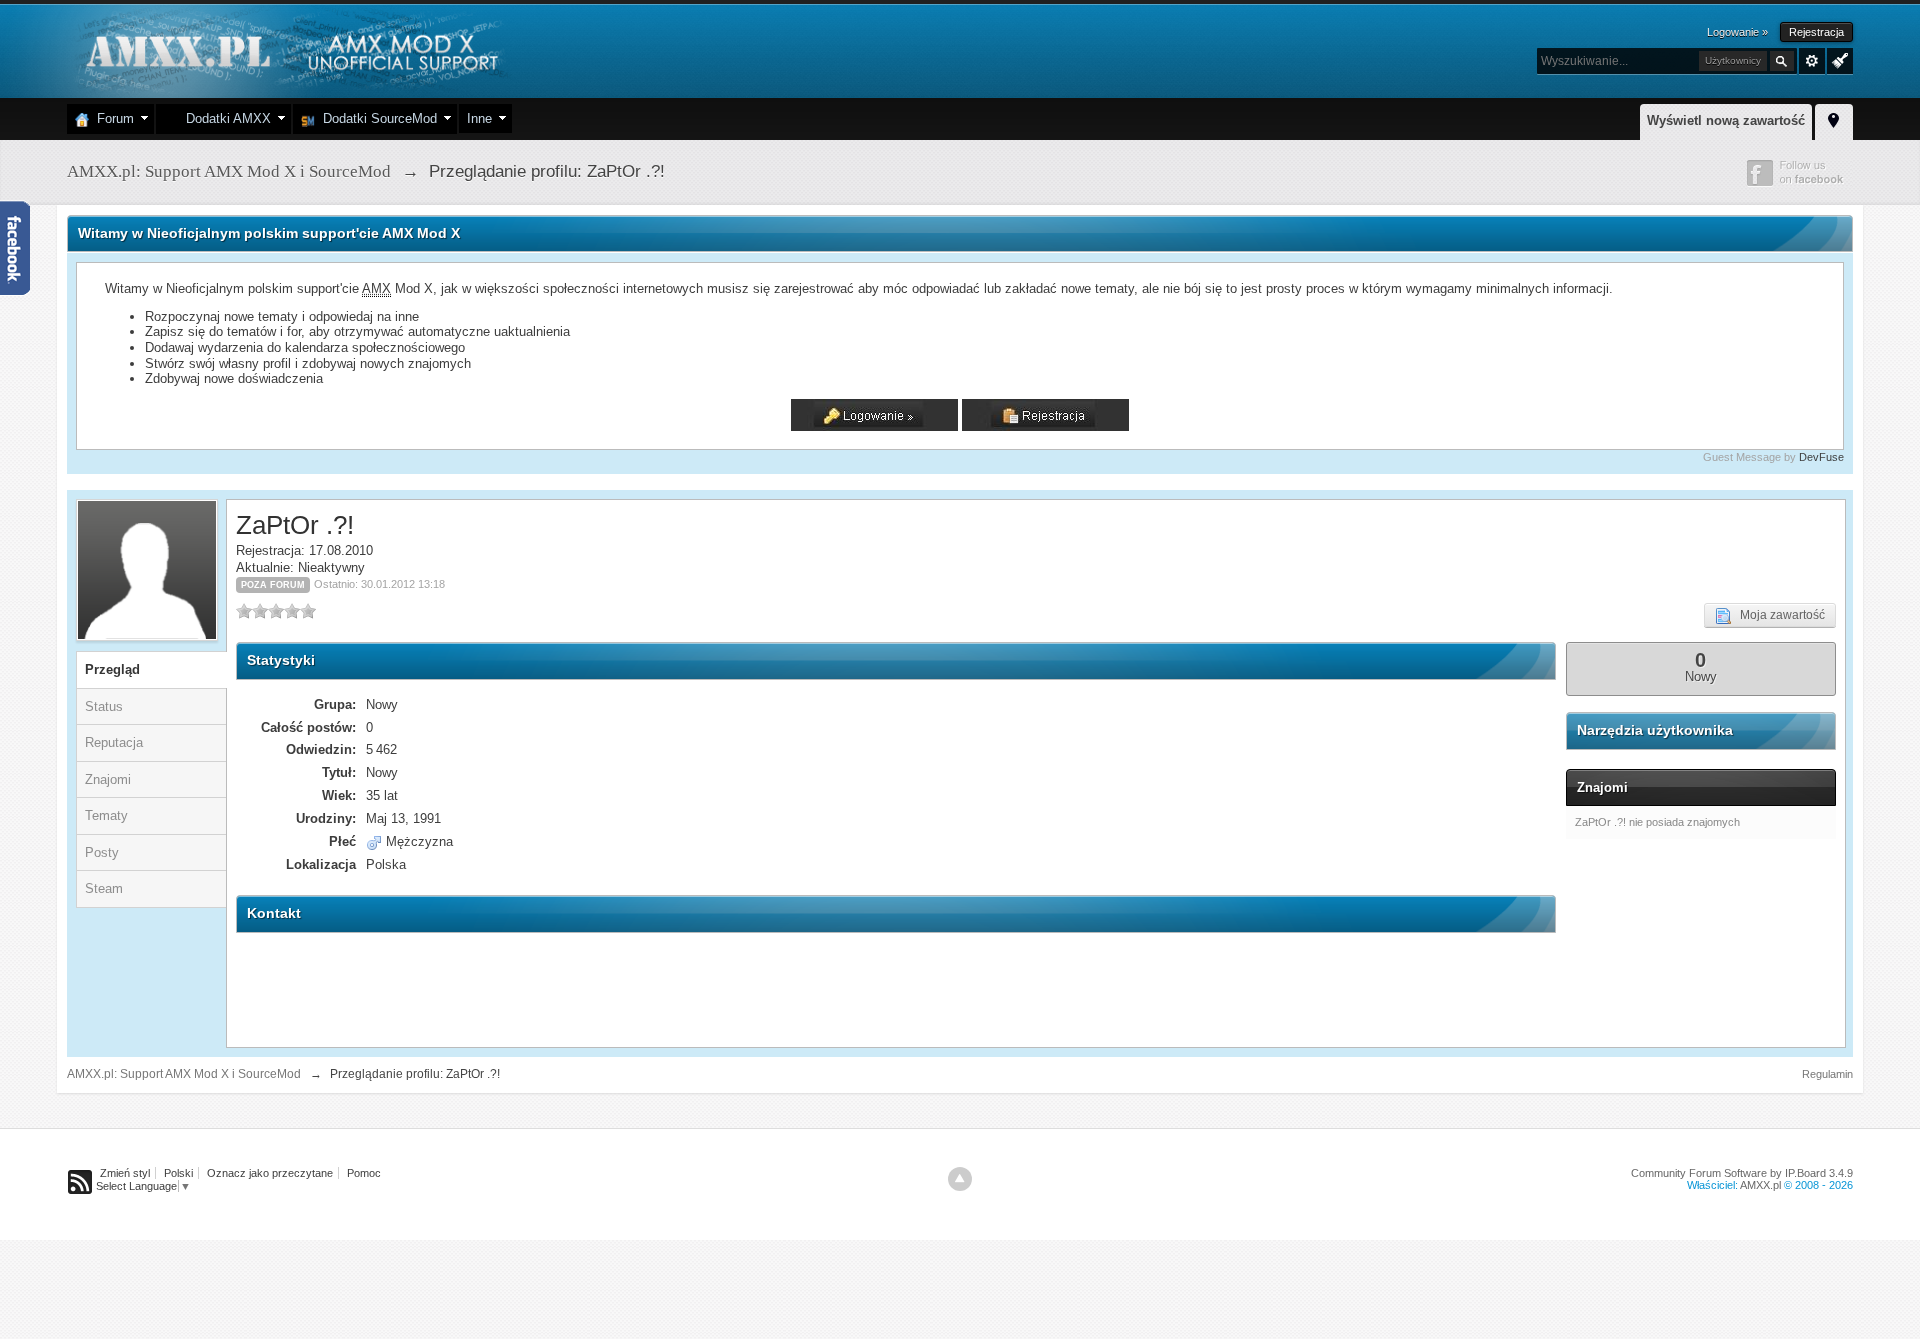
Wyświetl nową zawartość (1726, 120)
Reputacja (114, 742)
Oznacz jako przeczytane (270, 1173)
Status (104, 706)
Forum (111, 118)
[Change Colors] (1837, 59)
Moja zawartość (1778, 615)
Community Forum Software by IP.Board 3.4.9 (1742, 1173)
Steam (104, 888)
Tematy (106, 815)
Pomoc (364, 1173)
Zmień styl (125, 1173)
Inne (479, 118)
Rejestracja (1816, 32)
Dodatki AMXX (224, 118)
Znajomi (108, 779)
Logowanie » (1737, 32)
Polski (178, 1173)
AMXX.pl (1760, 1185)
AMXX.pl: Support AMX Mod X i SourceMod (184, 1074)
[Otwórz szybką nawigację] (1834, 119)
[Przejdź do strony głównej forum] (289, 49)
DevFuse (1821, 457)
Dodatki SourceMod (376, 118)
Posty (102, 852)
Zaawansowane (1812, 61)
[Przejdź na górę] (960, 1179)
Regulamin (1827, 1074)
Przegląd (112, 669)
